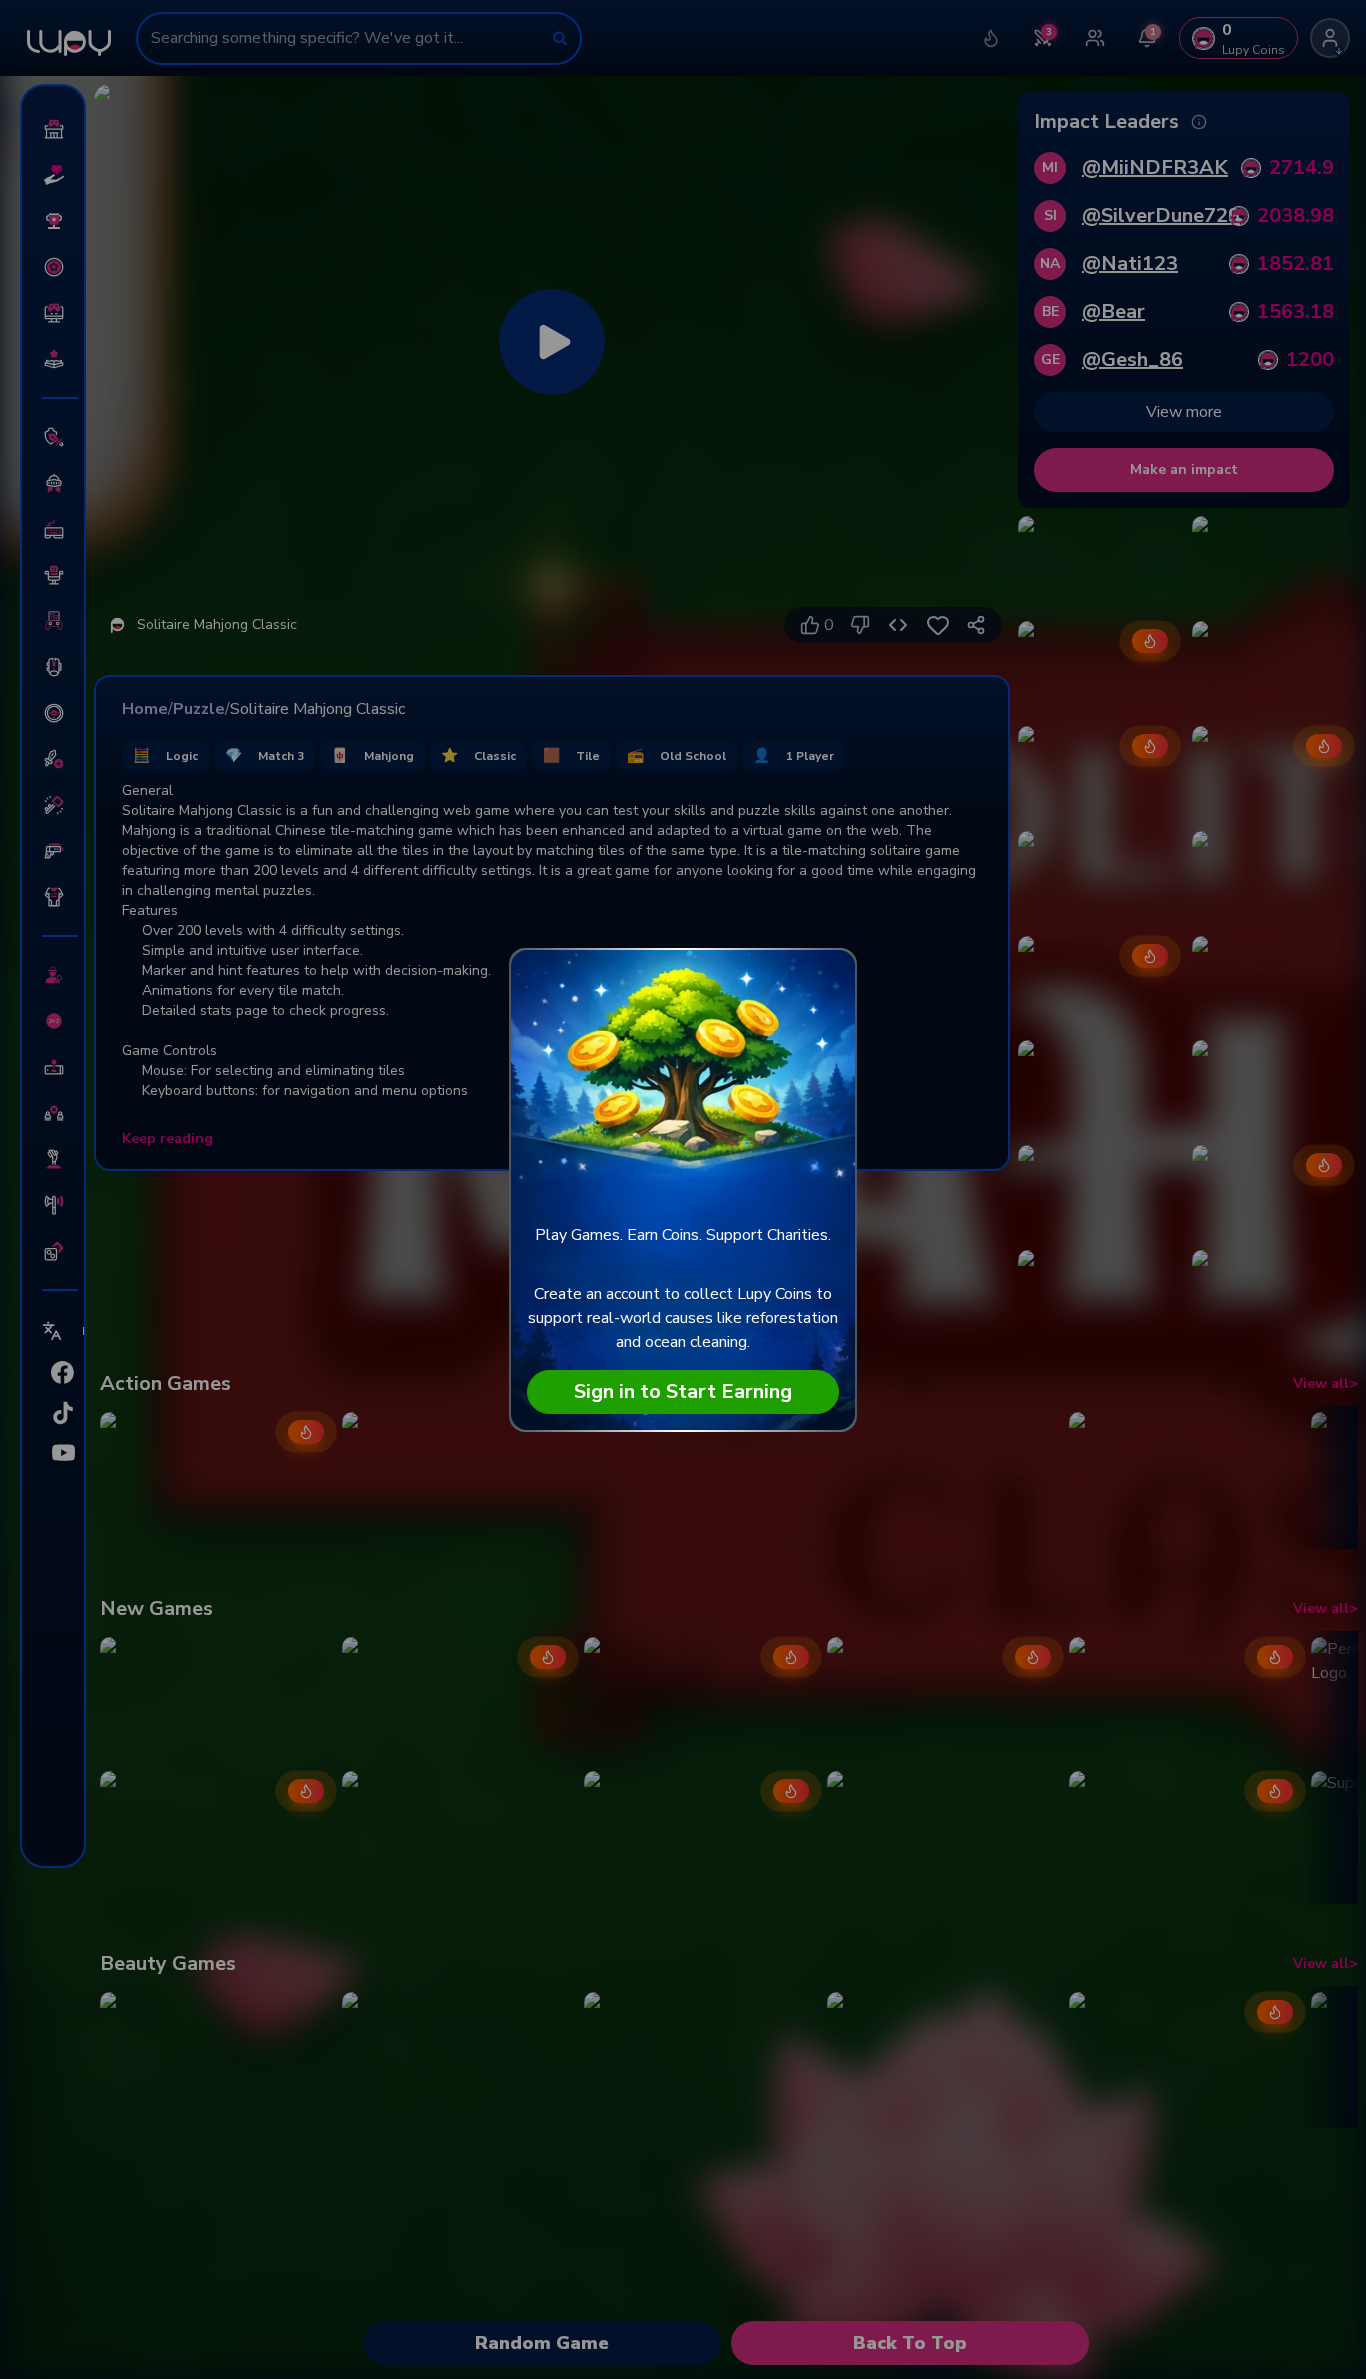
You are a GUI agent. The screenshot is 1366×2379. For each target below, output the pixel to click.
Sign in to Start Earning (683, 1391)
